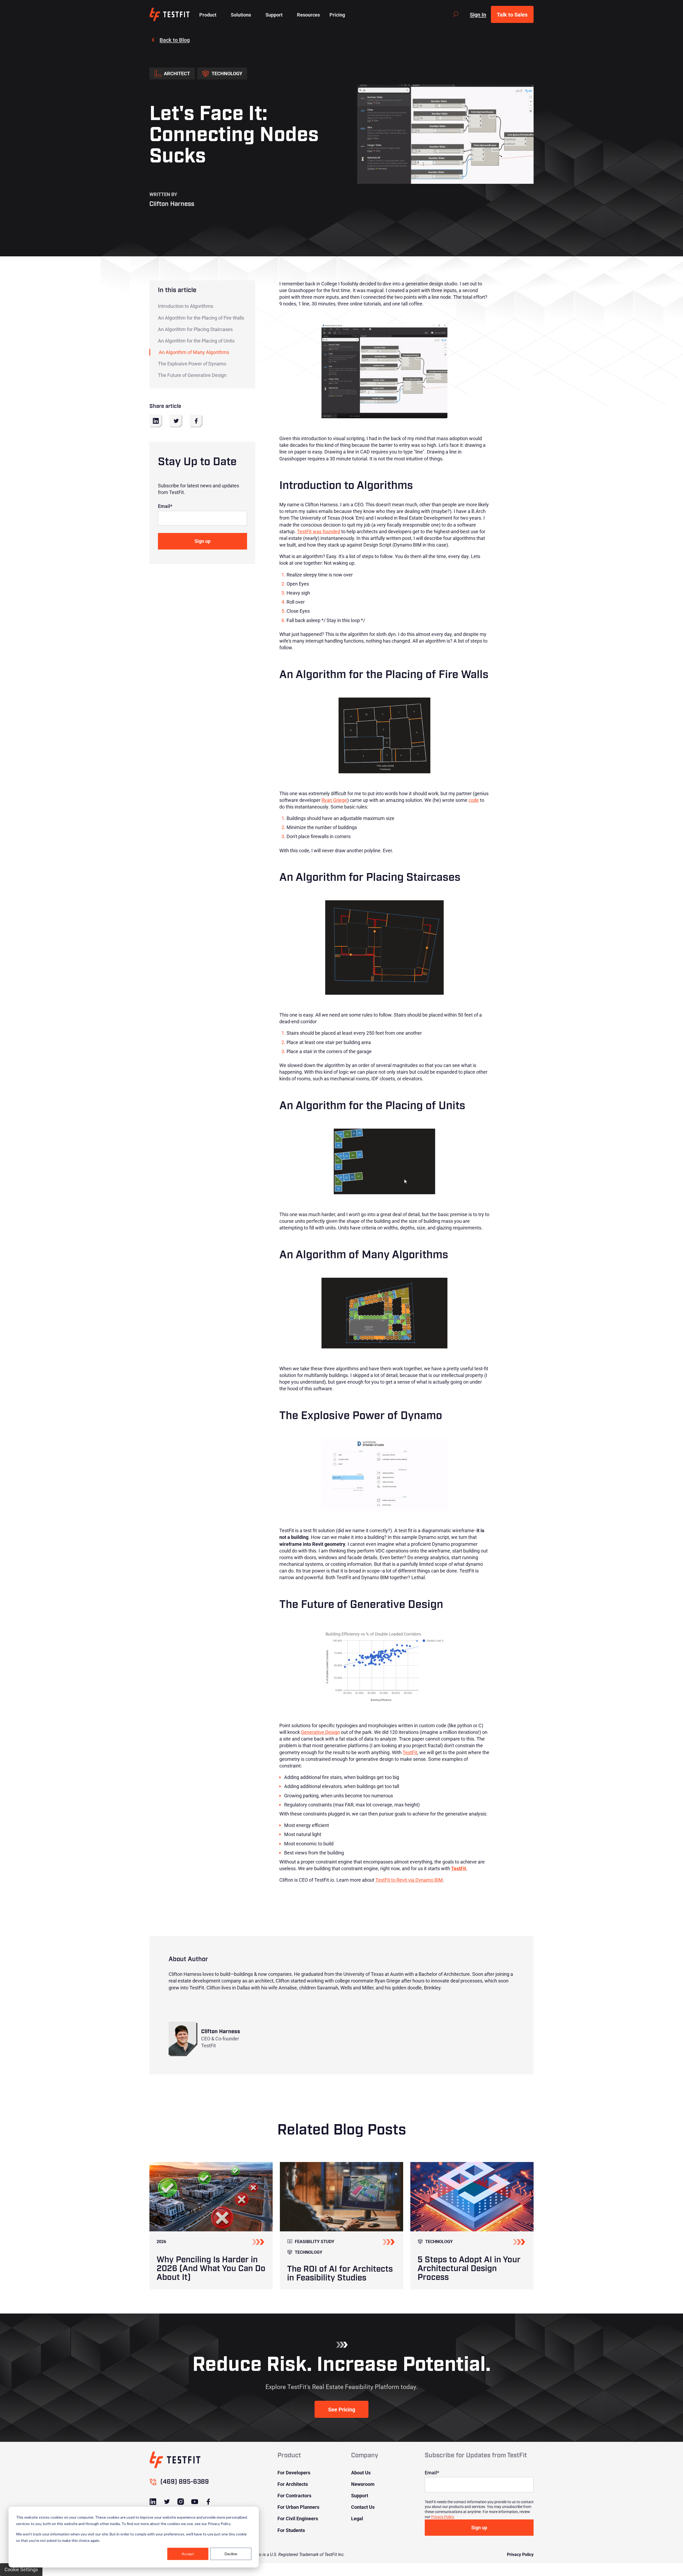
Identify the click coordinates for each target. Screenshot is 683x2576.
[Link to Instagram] (181, 2502)
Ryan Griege (334, 800)
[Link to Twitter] (167, 2502)
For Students (291, 2530)
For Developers (294, 2473)
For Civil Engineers (298, 2518)
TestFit (410, 1752)
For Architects (293, 2484)
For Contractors (294, 2495)
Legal (357, 2518)
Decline (231, 2554)
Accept (188, 2554)
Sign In (478, 14)
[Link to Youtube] (194, 2502)
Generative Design (320, 1732)
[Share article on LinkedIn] (156, 421)
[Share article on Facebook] (196, 421)
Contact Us (363, 2507)
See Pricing (342, 2409)
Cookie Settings (21, 2569)
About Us (361, 2473)
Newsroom (363, 2484)
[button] (208, 14)
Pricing (337, 15)
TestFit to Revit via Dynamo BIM (409, 1880)
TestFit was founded (319, 531)
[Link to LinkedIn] (153, 2502)
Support (360, 2495)
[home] (170, 14)
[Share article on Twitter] (176, 421)
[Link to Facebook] (208, 2502)
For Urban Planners (298, 2507)
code (474, 800)
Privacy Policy (442, 2517)
